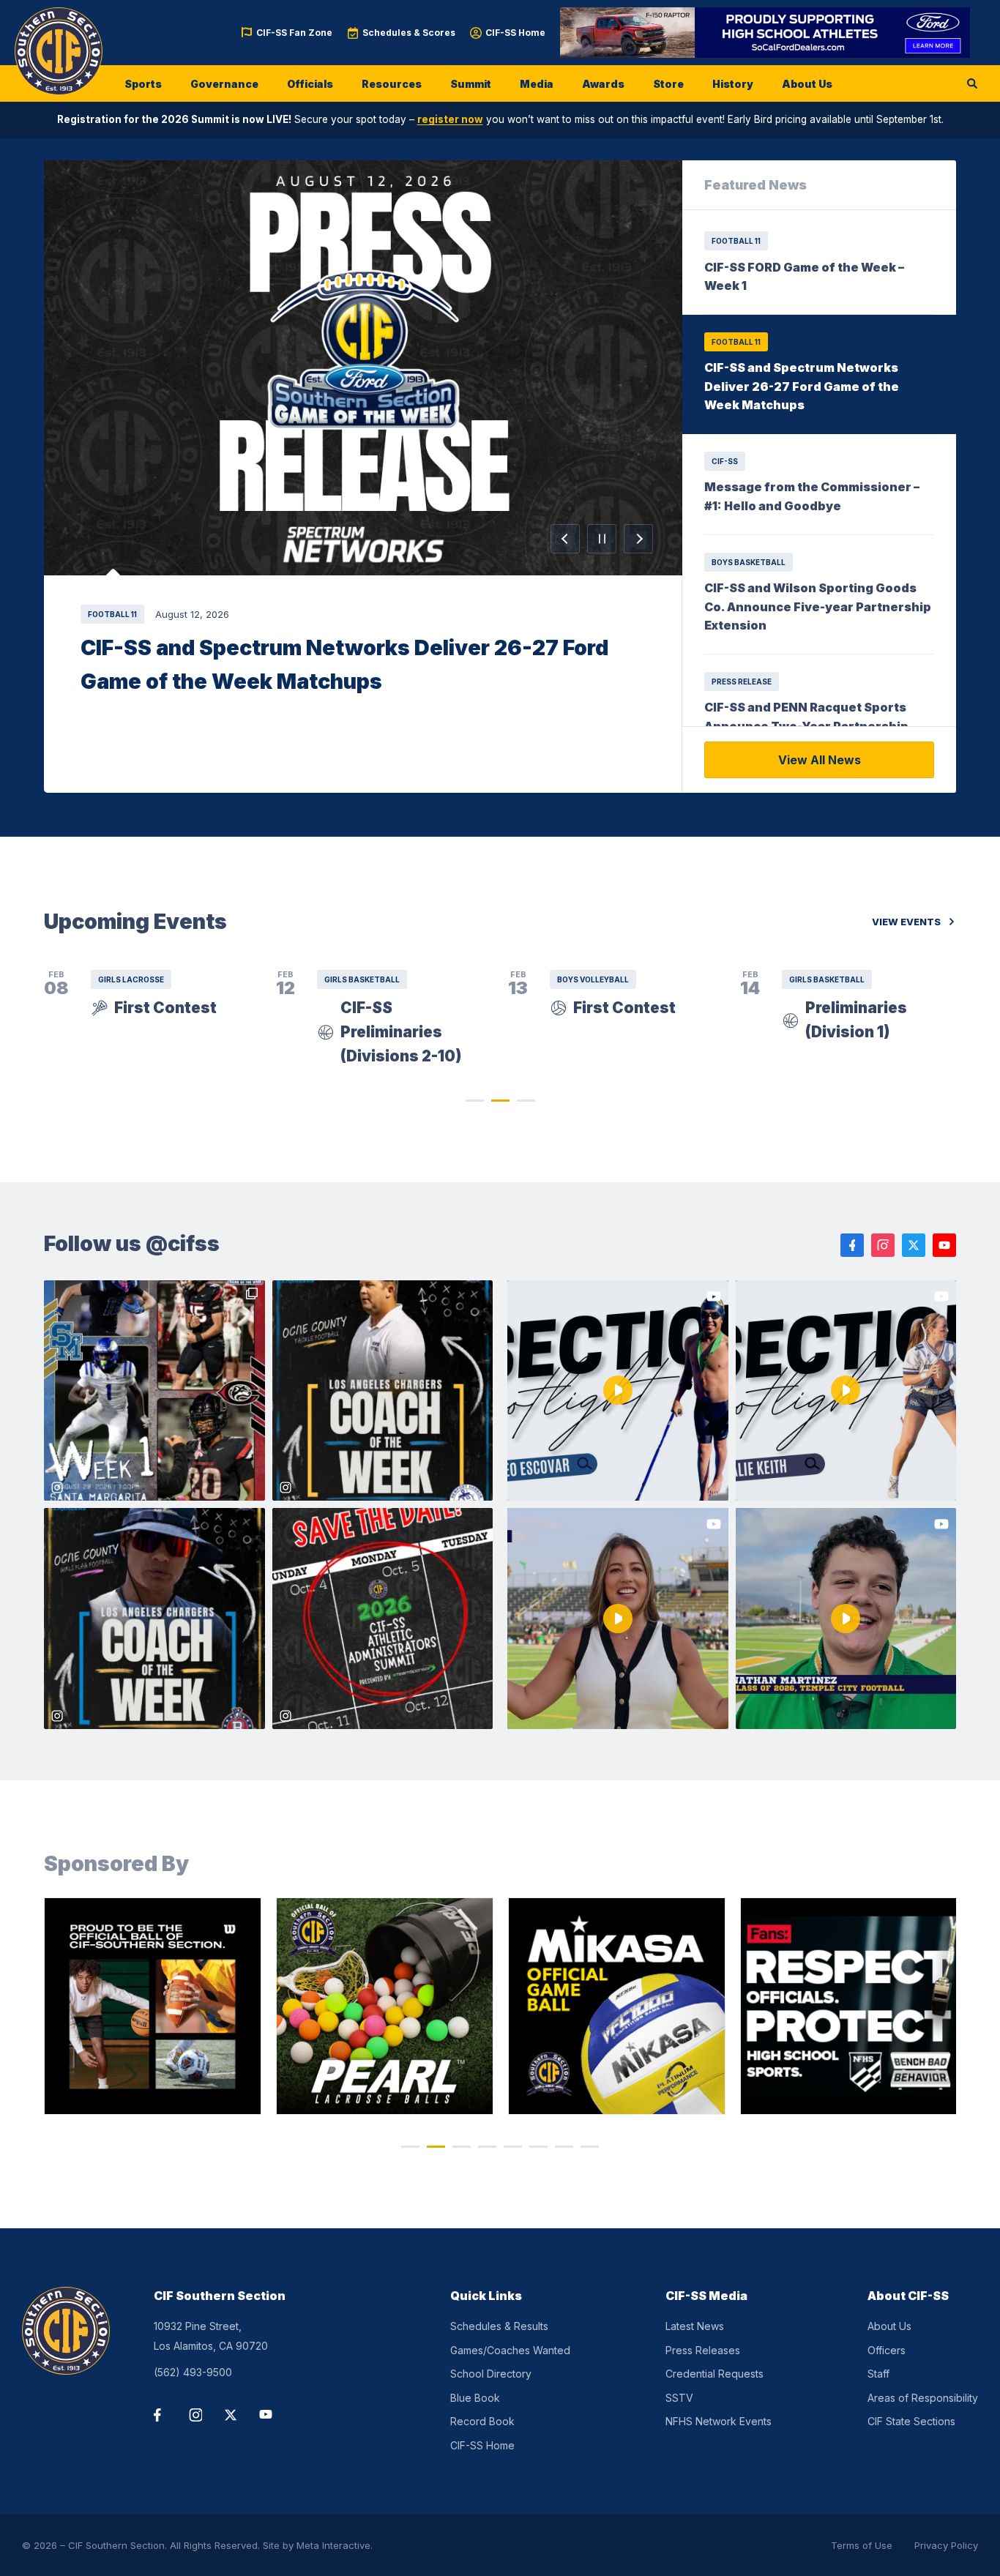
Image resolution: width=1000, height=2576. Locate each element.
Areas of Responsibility (923, 2398)
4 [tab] (487, 2147)
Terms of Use (862, 2545)
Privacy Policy (946, 2545)
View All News (820, 760)
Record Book (482, 2421)
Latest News (695, 2326)
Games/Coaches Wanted (510, 2350)
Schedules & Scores (409, 33)
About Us (807, 84)
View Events (906, 922)
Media (537, 84)
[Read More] (363, 368)
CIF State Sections (911, 2421)
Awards (603, 84)
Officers (887, 2350)
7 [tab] (564, 2147)
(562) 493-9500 (193, 2372)
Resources (392, 84)
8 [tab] (590, 2147)
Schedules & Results (499, 2326)
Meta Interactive (333, 2545)
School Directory (491, 2374)
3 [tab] (526, 1101)
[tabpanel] (153, 2006)
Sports (143, 84)
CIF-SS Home (515, 33)
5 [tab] (513, 2147)
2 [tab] (500, 1101)
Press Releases (703, 2350)
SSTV (679, 2398)
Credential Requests (714, 2374)
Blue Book (475, 2398)
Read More (363, 368)
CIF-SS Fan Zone (294, 33)
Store (668, 84)
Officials (310, 84)
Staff (878, 2374)
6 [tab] (538, 2147)
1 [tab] (475, 1101)
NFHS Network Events (719, 2421)
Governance (224, 84)
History (733, 84)
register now (450, 119)
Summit (471, 84)
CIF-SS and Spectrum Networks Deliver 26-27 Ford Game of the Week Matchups (344, 664)
